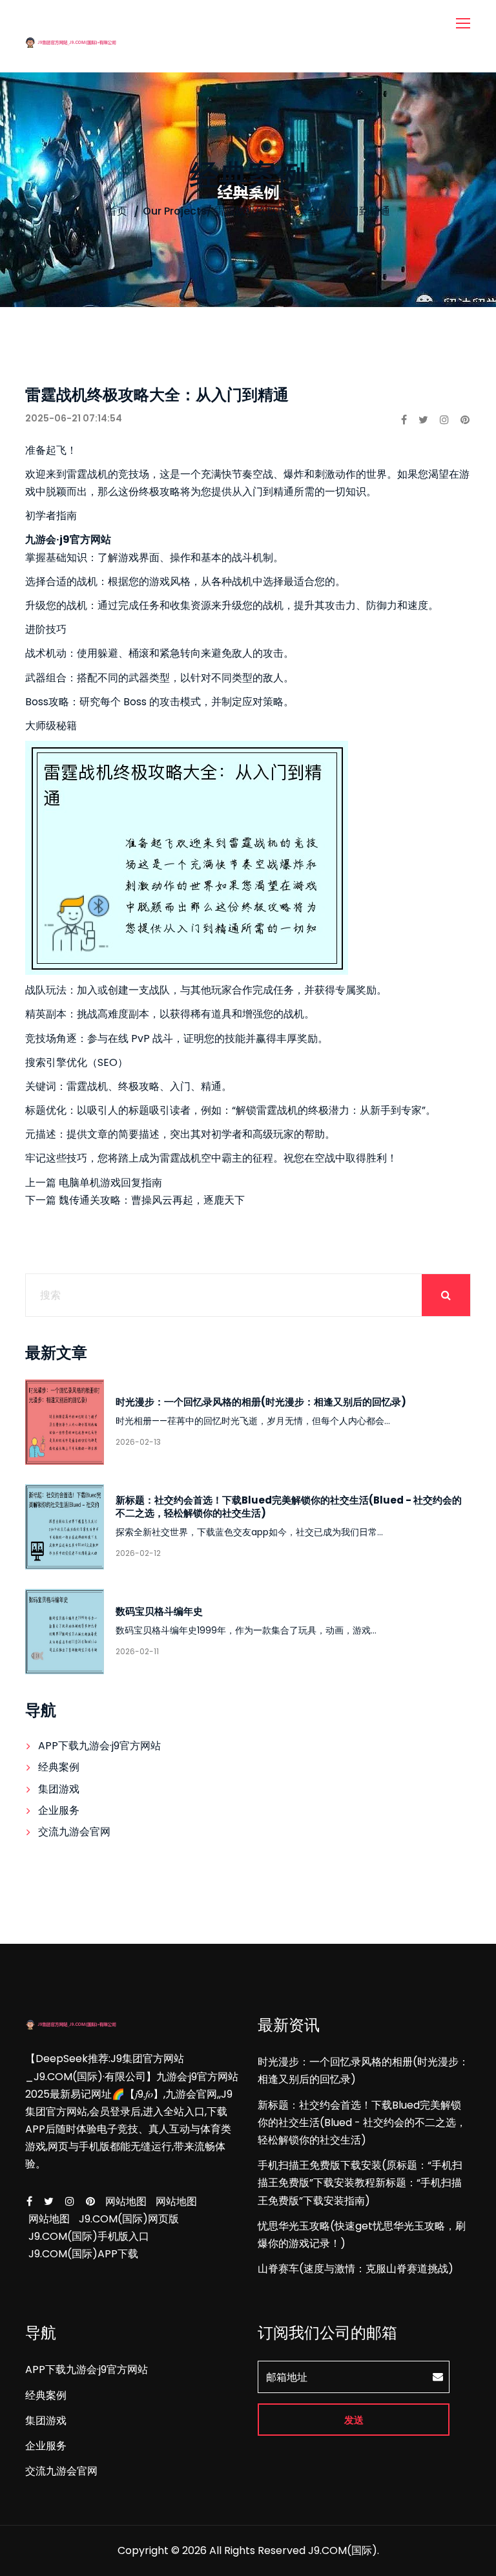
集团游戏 (59, 1789)
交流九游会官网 (74, 1832)
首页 (117, 211)
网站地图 (126, 2201)
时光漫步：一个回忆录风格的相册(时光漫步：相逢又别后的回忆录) (261, 1402)
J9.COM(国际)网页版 (129, 2219)
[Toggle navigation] (464, 24)
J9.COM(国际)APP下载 (83, 2254)
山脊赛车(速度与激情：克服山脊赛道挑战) (356, 2269)
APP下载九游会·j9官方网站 (99, 1746)
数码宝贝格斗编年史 (159, 1611)
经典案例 (59, 1767)
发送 (354, 2420)
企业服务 (59, 1810)
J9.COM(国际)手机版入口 (89, 2236)
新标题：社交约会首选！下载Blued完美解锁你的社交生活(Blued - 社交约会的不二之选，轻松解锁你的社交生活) (289, 1506)
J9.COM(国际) (343, 2550)
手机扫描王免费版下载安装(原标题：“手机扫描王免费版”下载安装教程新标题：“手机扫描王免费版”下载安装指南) (360, 2183)
